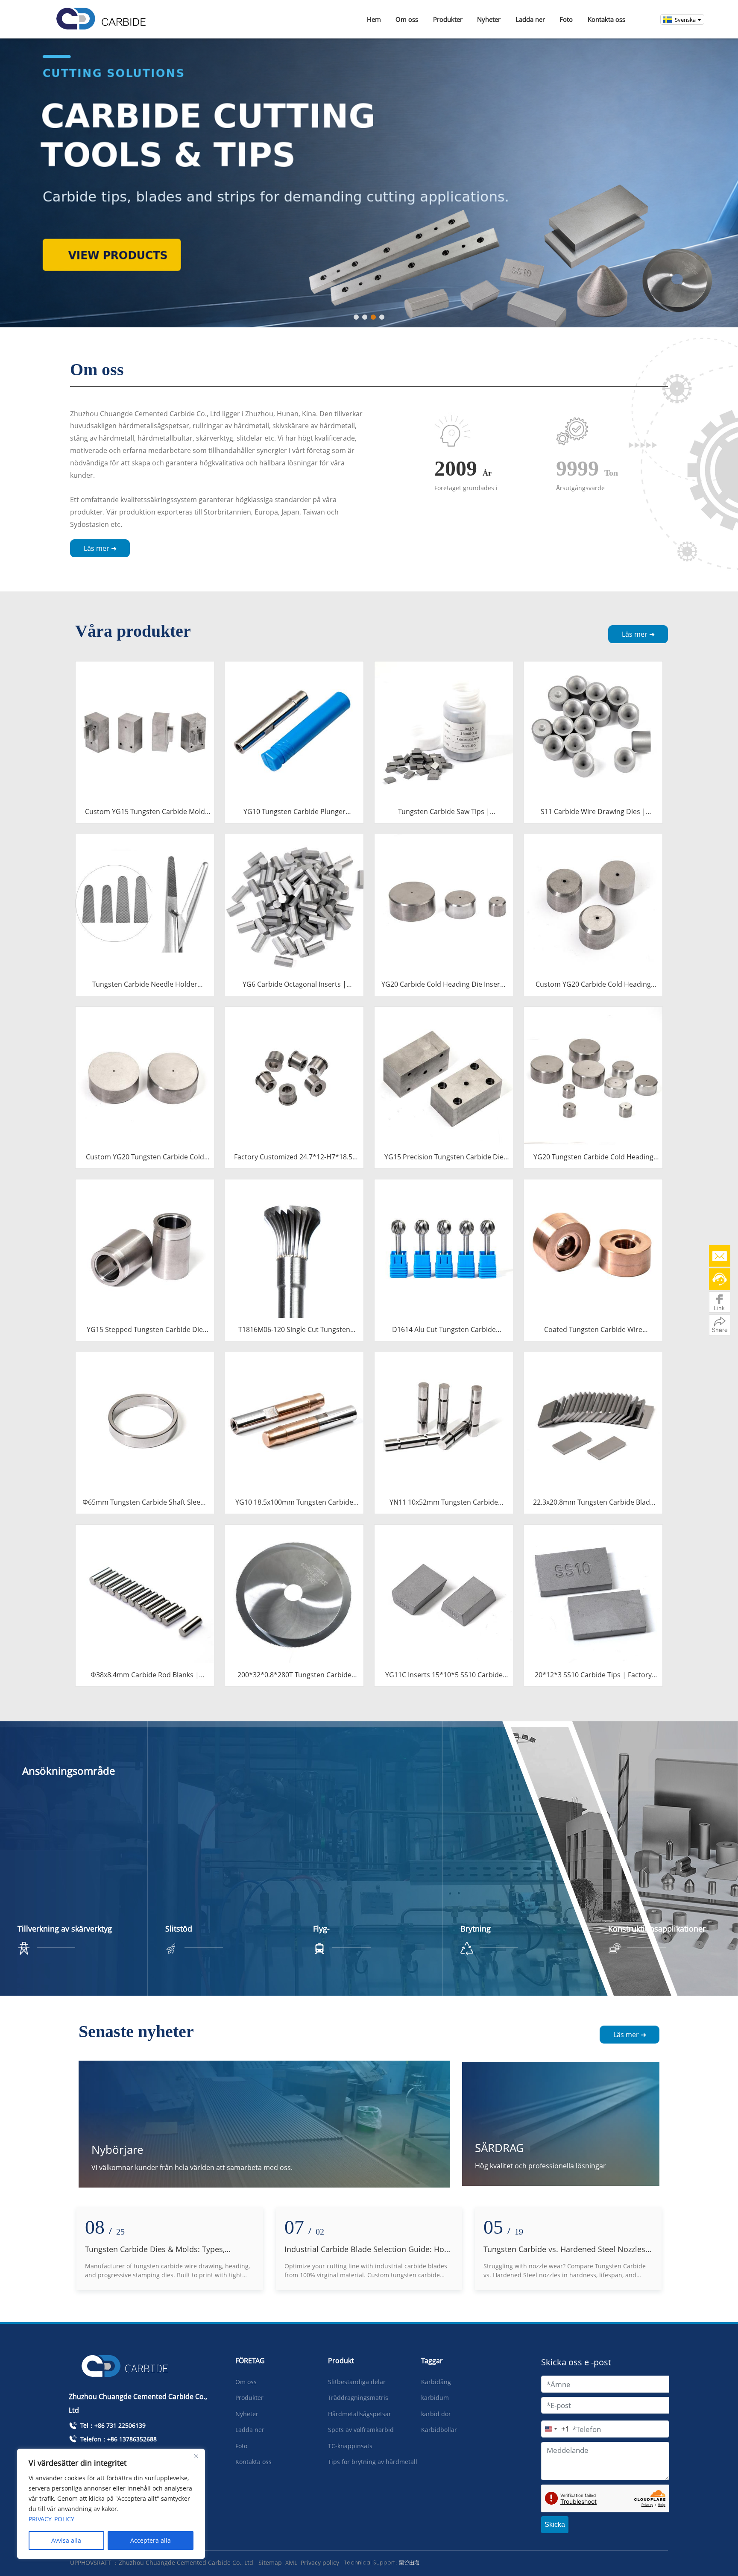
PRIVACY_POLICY (51, 2519)
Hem (374, 19)
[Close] (196, 2456)
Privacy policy (320, 2563)
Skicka (555, 2525)
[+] (145, 730)
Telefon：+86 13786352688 (118, 2439)
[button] (356, 317)
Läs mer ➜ (100, 548)
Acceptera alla (151, 2540)
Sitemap (270, 2563)
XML (291, 2563)
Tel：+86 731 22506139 (112, 2425)
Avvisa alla (66, 2540)
